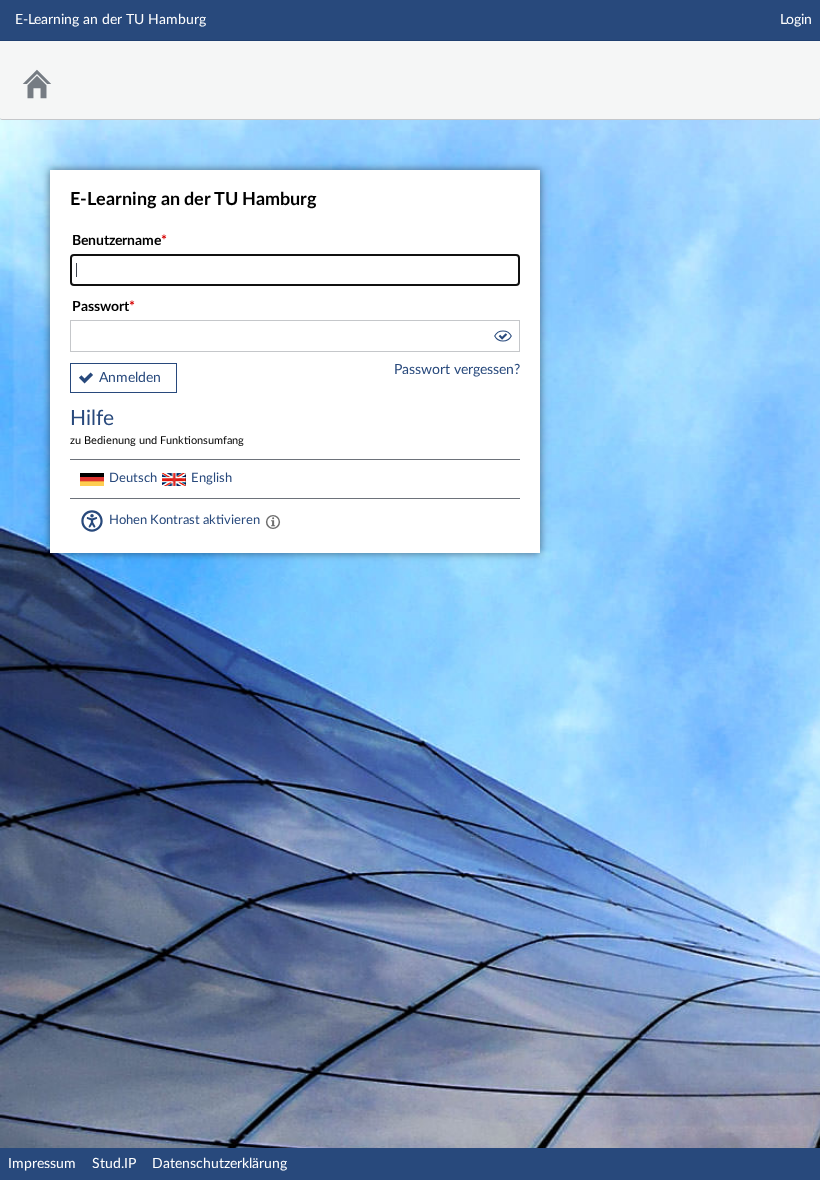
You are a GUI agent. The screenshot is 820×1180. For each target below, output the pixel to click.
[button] (502, 339)
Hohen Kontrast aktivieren (184, 520)
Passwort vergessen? (457, 370)
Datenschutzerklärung (219, 1164)
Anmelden (130, 378)
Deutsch (133, 478)
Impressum (42, 1164)
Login (796, 20)
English (211, 478)
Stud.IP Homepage (743, 67)
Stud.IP (114, 1164)
